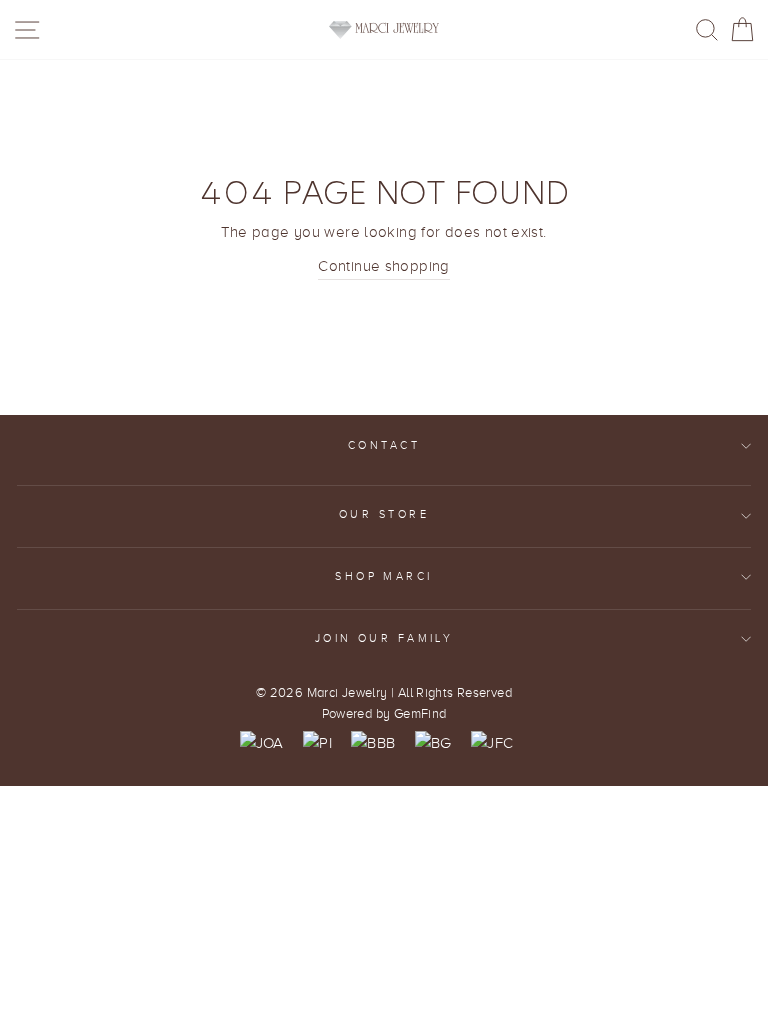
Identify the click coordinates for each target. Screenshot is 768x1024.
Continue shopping (384, 265)
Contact (384, 445)
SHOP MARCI (383, 576)
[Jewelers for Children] (492, 743)
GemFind (420, 714)
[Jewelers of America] (262, 743)
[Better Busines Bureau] (373, 743)
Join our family (384, 638)
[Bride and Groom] (433, 743)
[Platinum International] (317, 743)
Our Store (384, 514)
